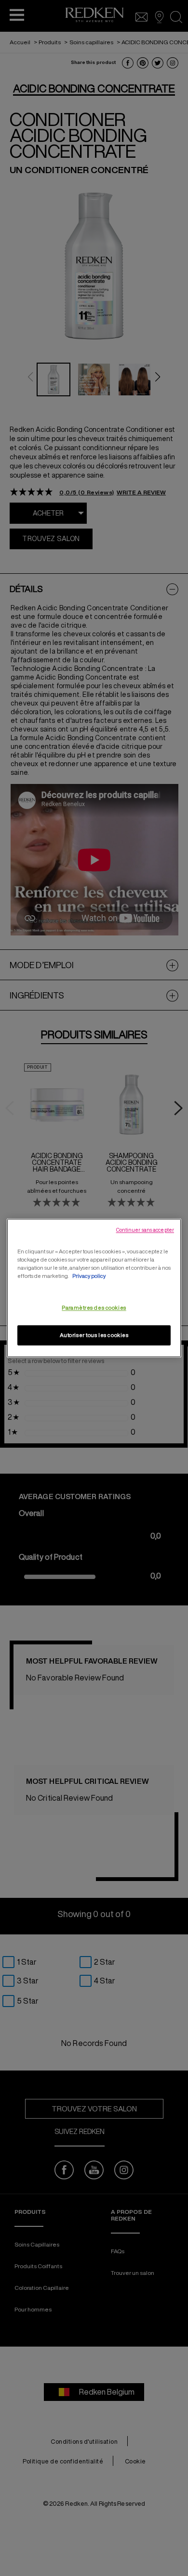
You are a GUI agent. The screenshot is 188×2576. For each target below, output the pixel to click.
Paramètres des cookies (94, 1308)
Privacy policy (89, 1276)
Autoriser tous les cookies (94, 1335)
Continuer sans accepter (145, 1230)
